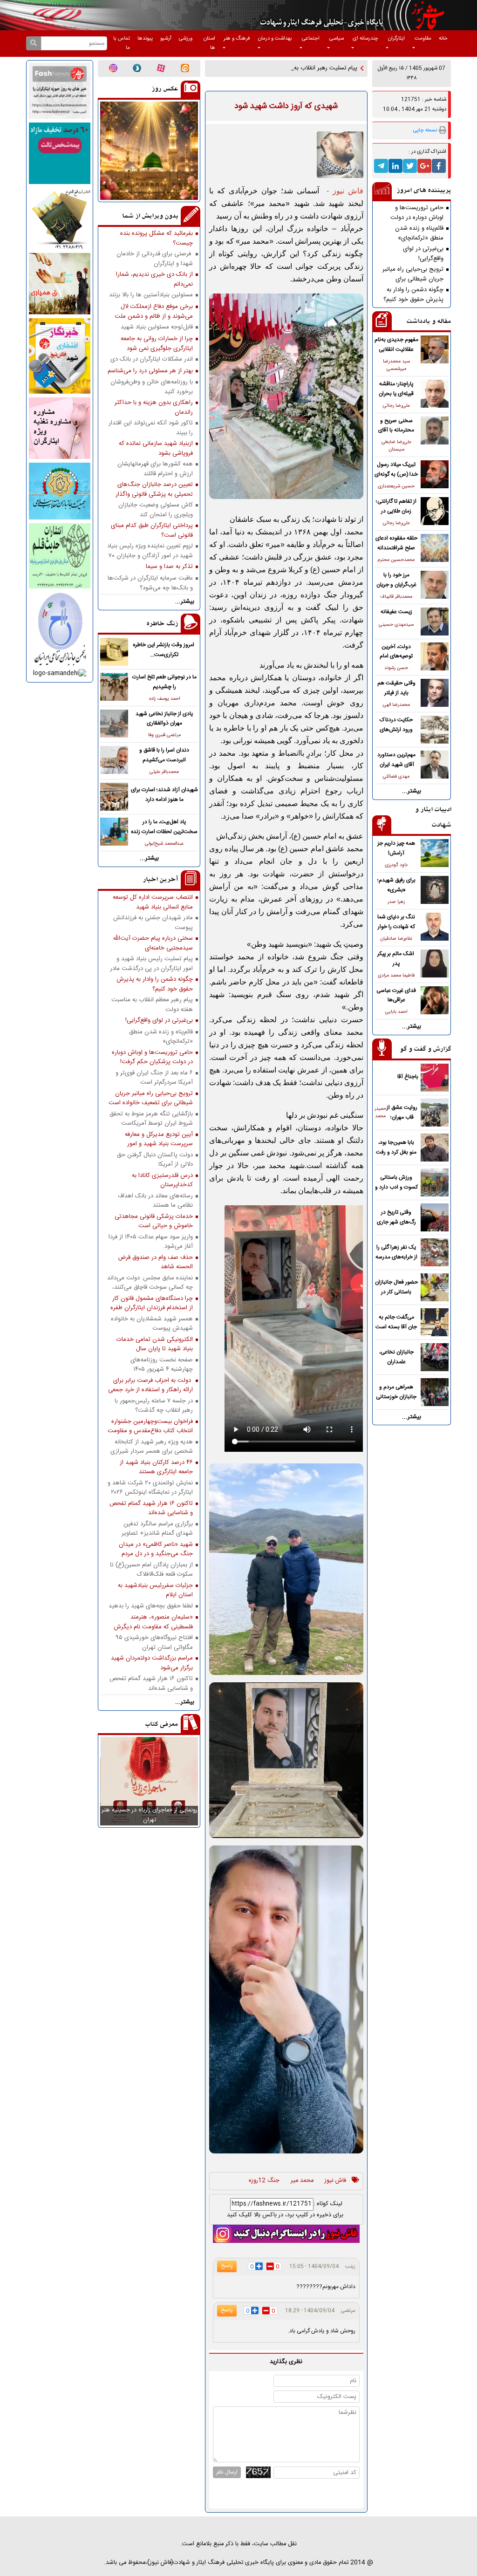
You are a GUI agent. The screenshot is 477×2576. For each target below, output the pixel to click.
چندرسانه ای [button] (365, 38)
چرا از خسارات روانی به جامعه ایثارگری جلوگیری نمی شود (157, 343)
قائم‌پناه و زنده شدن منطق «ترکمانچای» (419, 233)
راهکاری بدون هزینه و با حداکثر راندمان (154, 407)
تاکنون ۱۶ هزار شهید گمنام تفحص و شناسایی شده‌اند (151, 1508)
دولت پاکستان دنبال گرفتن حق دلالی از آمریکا (155, 1160)
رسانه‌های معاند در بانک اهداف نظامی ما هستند (155, 1201)
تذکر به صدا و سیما (169, 567)
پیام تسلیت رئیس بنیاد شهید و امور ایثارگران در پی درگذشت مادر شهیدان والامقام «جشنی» (151, 963)
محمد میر (302, 2181)
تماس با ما (122, 43)
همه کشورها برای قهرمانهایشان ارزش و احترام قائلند (155, 469)
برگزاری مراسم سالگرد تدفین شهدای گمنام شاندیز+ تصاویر (157, 1529)
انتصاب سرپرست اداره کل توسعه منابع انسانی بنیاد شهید (153, 902)
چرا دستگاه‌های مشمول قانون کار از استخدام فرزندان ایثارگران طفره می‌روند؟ (152, 1303)
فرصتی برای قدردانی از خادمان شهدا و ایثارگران (155, 259)
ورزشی (186, 38)
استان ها (209, 43)
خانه (443, 38)
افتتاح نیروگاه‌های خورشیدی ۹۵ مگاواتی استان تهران (154, 1642)
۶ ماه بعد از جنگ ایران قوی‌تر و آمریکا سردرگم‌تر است (154, 1078)
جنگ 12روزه (264, 2181)
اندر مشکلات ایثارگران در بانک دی (152, 359)
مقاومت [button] (423, 38)
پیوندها (145, 38)
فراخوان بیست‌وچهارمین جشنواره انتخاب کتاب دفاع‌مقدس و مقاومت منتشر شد (150, 1426)
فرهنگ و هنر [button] (237, 38)
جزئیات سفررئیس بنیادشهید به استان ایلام (155, 1590)
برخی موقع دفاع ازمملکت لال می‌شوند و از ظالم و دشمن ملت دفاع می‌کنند (154, 311)
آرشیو (166, 38)
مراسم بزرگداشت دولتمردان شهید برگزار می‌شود (152, 1663)
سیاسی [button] (337, 38)
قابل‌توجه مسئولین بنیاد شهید (157, 327)
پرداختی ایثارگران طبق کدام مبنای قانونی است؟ (152, 530)
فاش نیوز (335, 2181)
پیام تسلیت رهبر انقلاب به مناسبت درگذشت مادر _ (296, 68)
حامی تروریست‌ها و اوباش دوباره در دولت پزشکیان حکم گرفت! (417, 212)
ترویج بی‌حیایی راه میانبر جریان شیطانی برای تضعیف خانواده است (413, 274)
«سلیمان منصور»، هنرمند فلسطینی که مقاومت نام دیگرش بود (153, 1622)
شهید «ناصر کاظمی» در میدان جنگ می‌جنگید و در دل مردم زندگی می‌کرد (156, 1549)
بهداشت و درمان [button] (275, 38)
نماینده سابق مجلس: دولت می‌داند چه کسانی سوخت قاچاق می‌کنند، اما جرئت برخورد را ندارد (150, 1283)
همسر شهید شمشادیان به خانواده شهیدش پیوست (152, 1324)
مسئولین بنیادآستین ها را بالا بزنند (151, 295)
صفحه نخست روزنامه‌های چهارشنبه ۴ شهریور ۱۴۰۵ (162, 1365)
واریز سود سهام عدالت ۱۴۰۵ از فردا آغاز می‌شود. (151, 1242)
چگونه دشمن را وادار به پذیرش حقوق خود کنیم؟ (413, 294)
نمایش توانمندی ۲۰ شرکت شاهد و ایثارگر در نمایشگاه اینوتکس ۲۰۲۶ (150, 1488)
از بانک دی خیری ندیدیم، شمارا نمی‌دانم (154, 279)
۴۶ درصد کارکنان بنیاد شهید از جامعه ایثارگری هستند (156, 1467)
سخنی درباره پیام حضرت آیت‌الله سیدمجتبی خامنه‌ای (153, 943)
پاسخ (227, 2266)
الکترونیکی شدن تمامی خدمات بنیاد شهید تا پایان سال (155, 1344)
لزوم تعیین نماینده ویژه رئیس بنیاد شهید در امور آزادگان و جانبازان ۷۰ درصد (150, 551)
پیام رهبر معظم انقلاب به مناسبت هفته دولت (152, 1004)
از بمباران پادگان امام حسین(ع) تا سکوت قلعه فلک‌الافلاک (151, 1570)
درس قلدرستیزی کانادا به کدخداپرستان (162, 1180)
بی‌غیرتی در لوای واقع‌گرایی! (423, 253)
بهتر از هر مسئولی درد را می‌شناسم (150, 371)
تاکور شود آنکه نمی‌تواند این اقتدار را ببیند (151, 428)
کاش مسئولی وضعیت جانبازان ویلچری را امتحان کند (156, 510)
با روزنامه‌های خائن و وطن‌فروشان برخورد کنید (152, 387)
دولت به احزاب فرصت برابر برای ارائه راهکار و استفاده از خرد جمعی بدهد (150, 1385)
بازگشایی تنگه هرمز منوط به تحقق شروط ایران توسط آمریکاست (151, 1119)
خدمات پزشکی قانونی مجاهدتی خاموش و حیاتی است (154, 1221)
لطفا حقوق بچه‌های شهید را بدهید (151, 1606)
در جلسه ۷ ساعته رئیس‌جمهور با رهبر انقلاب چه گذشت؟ (154, 1406)
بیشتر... (412, 791)
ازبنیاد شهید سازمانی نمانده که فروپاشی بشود (156, 448)
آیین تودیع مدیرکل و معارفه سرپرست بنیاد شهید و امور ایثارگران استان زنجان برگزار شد (154, 1139)
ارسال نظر (227, 2472)
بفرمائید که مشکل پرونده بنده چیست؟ (157, 238)
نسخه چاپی (425, 130)
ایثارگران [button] (396, 38)
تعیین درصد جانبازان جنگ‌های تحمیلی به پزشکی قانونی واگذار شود (154, 489)
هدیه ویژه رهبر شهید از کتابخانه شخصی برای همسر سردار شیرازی (152, 1447)
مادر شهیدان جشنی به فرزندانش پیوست (153, 922)
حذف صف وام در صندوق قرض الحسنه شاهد (155, 1262)
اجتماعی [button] (311, 38)
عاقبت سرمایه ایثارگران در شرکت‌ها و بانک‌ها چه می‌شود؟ (150, 583)
